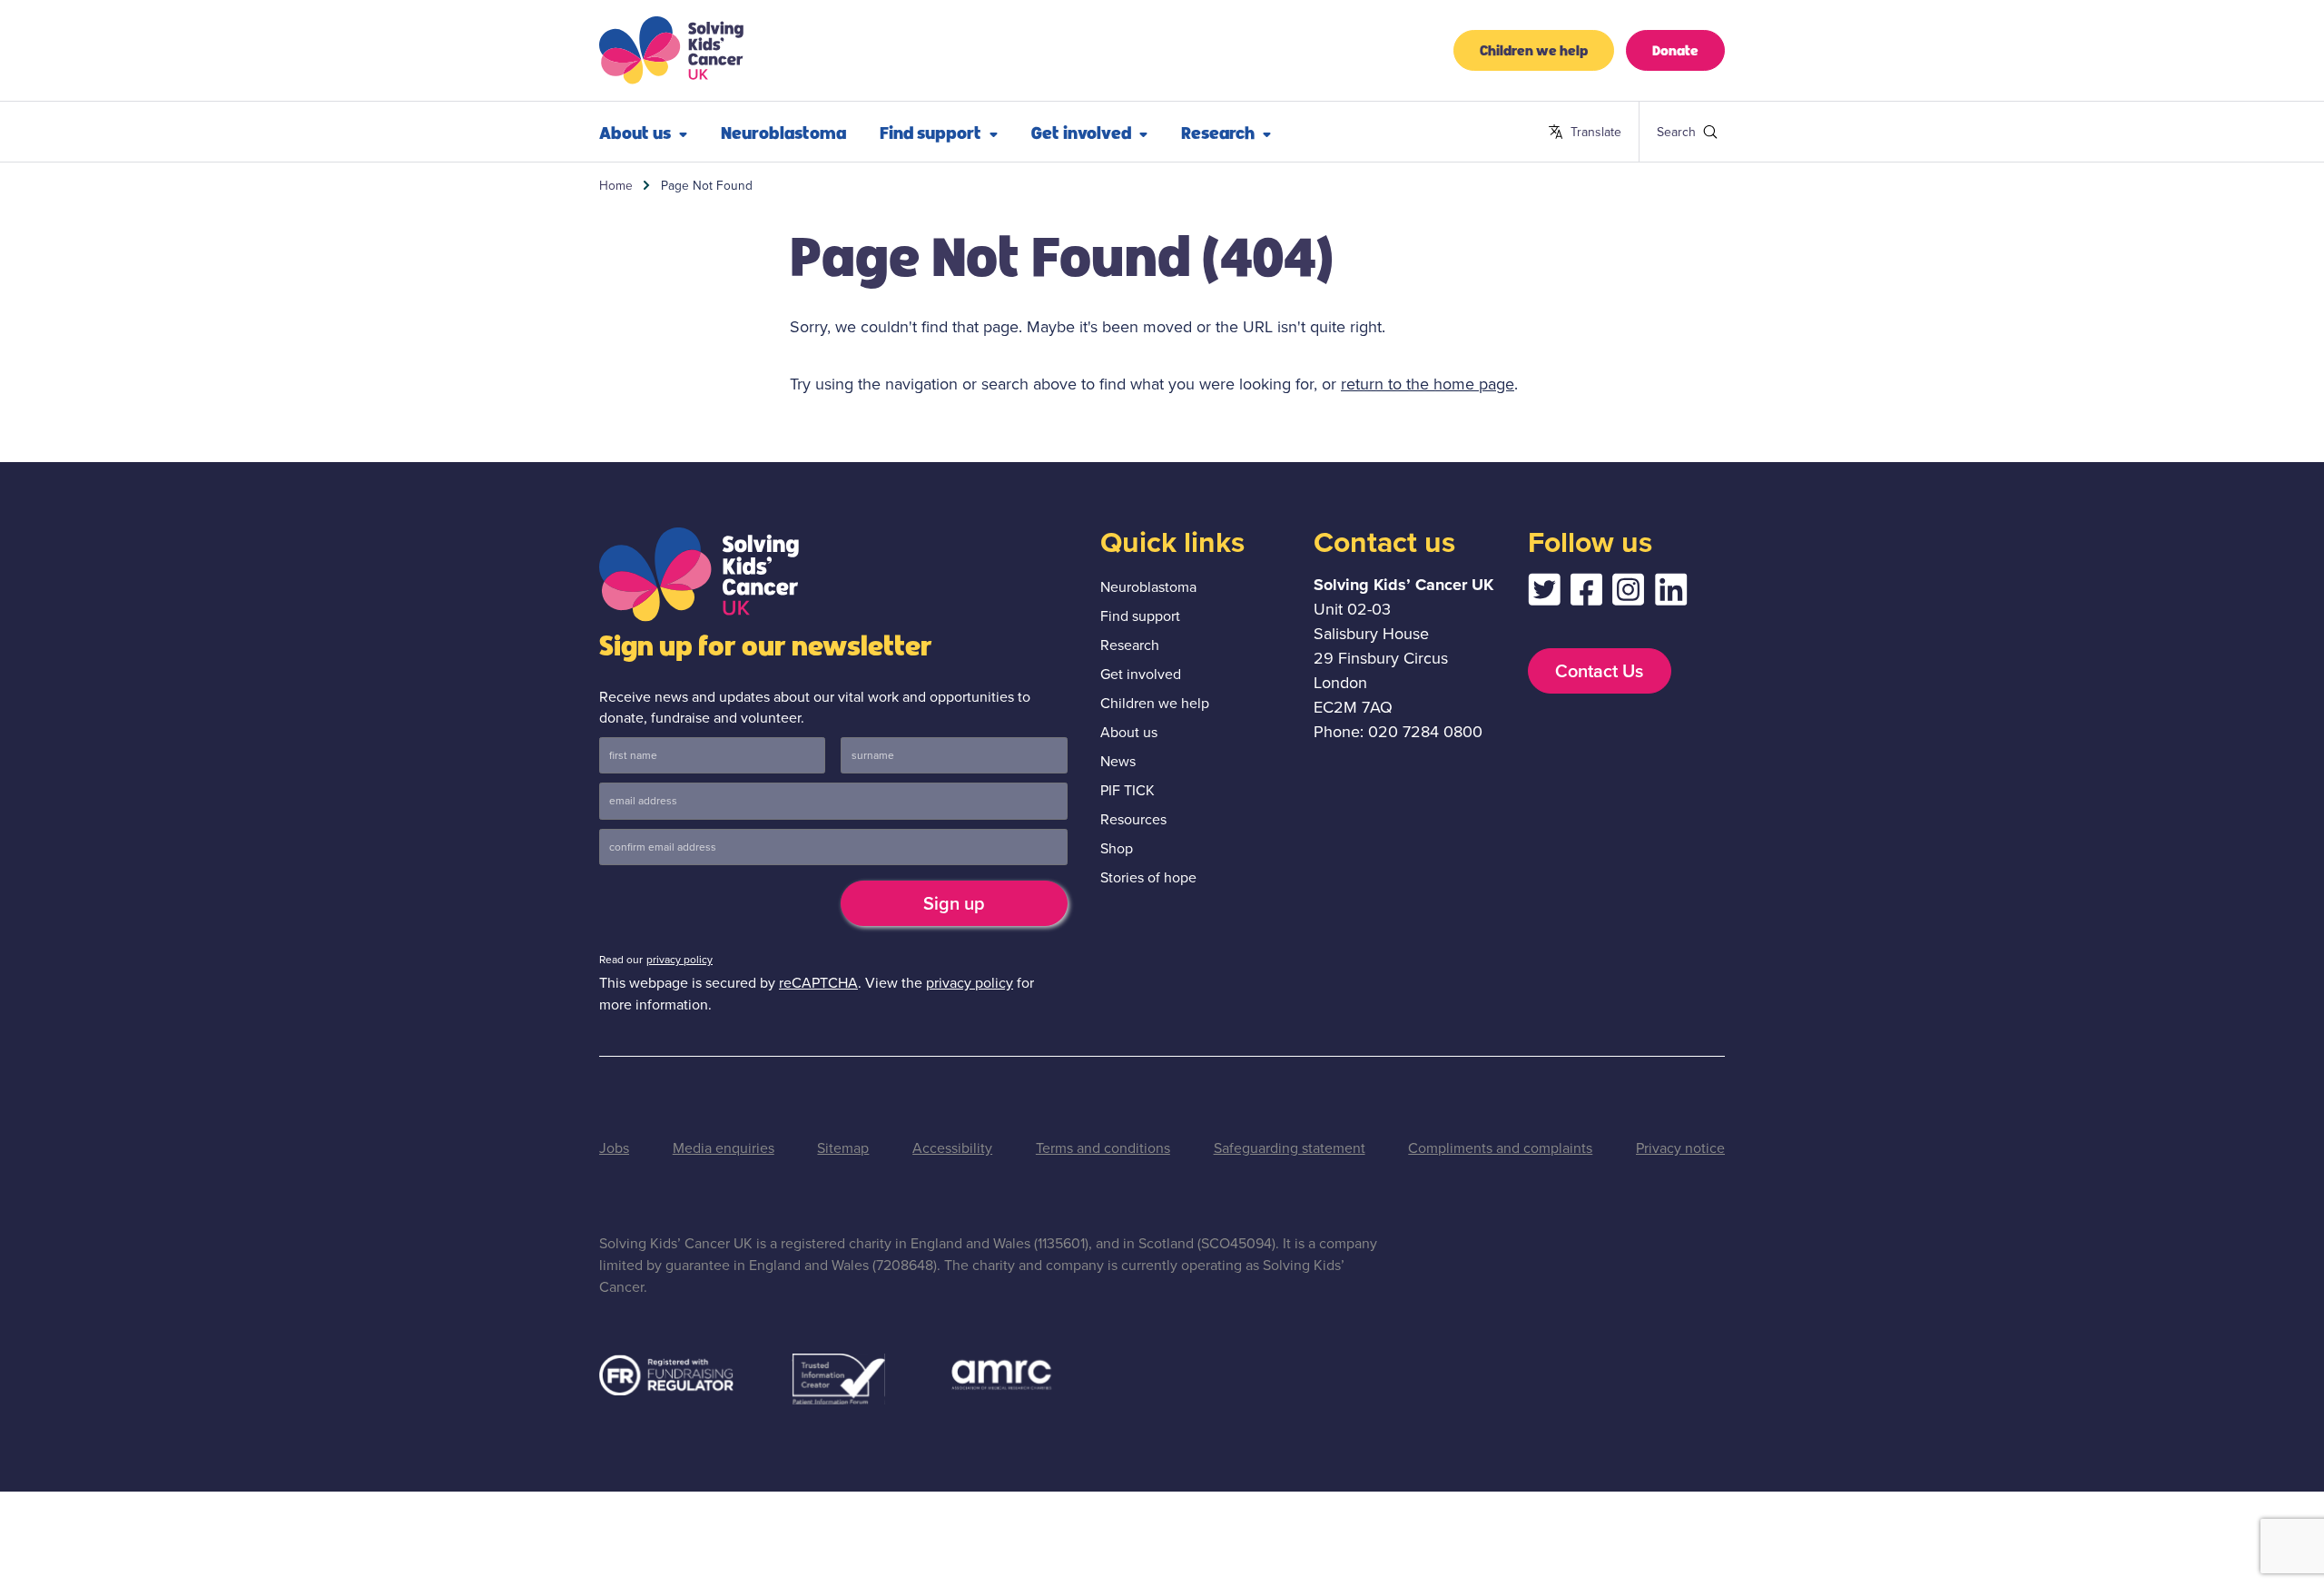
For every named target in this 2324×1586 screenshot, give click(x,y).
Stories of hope (1148, 877)
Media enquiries (724, 1148)
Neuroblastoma (783, 132)
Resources (1133, 819)
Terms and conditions (1103, 1148)
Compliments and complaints (1500, 1148)
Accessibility (952, 1148)
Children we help (1534, 49)
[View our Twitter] (1544, 594)
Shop (1117, 848)
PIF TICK (1128, 790)
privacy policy (679, 960)
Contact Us (1599, 671)
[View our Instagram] (1629, 594)
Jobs (614, 1148)
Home (616, 185)
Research (1218, 132)
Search (1664, 132)
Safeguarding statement (1290, 1148)
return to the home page (1428, 384)
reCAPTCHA (818, 983)
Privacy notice (1680, 1148)
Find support (931, 132)
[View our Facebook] (1586, 594)
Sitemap (843, 1148)
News (1118, 761)
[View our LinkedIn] (1671, 594)
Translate (1585, 133)
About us (635, 132)
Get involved (1081, 132)
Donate (1675, 49)
